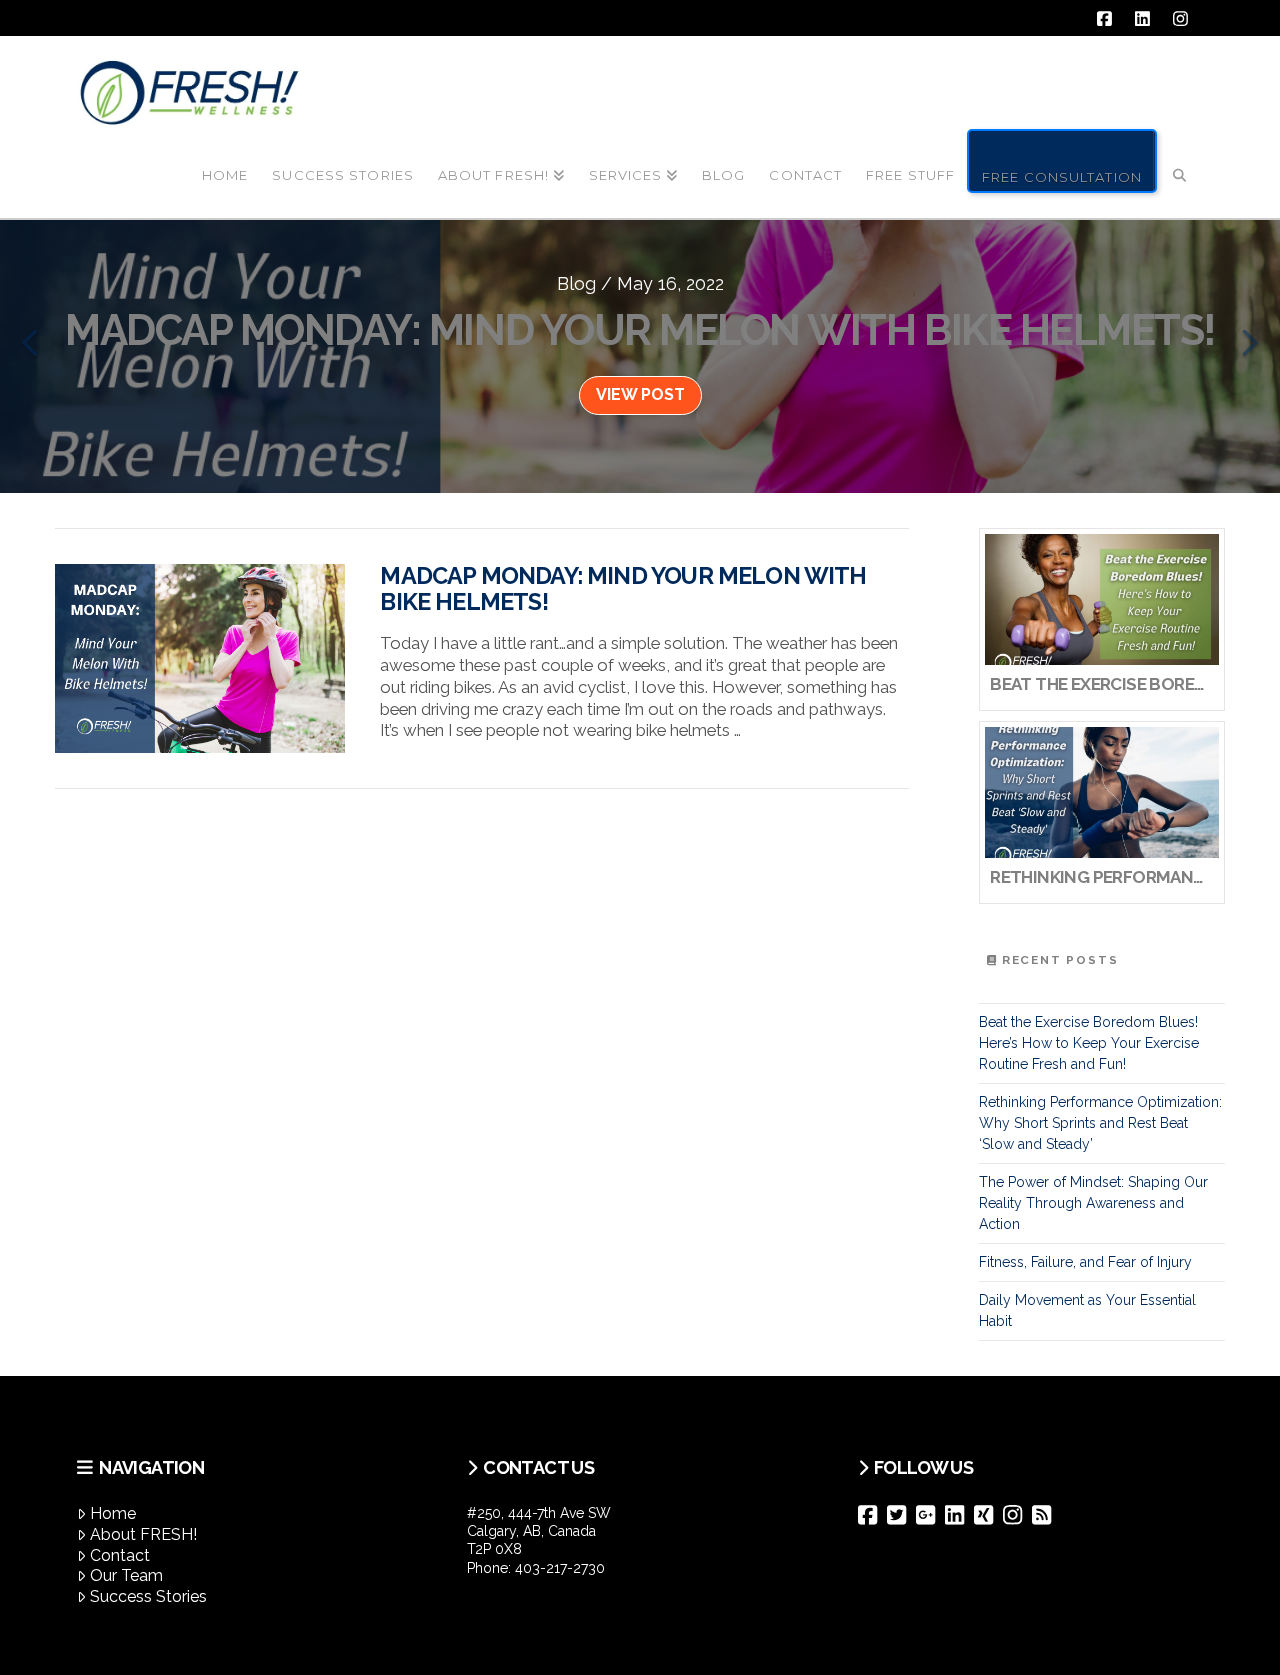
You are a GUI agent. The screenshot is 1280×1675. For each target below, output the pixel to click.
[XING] (988, 1515)
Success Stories (148, 1596)
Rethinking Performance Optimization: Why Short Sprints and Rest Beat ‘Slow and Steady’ (1100, 1123)
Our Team (126, 1575)
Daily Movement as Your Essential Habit (1087, 1310)
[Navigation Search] (1180, 159)
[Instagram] (1017, 1515)
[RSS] (1046, 1515)
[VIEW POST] (200, 658)
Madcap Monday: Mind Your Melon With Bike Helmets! (623, 589)
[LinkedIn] (959, 1515)
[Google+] (930, 1515)
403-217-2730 (560, 1568)
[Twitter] (901, 1515)
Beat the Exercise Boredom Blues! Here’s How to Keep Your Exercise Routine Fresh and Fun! (1089, 1043)
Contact (120, 1555)
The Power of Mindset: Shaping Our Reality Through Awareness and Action (1093, 1203)
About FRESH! (143, 1534)
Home (113, 1513)
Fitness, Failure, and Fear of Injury (1085, 1262)
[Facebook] (872, 1515)
